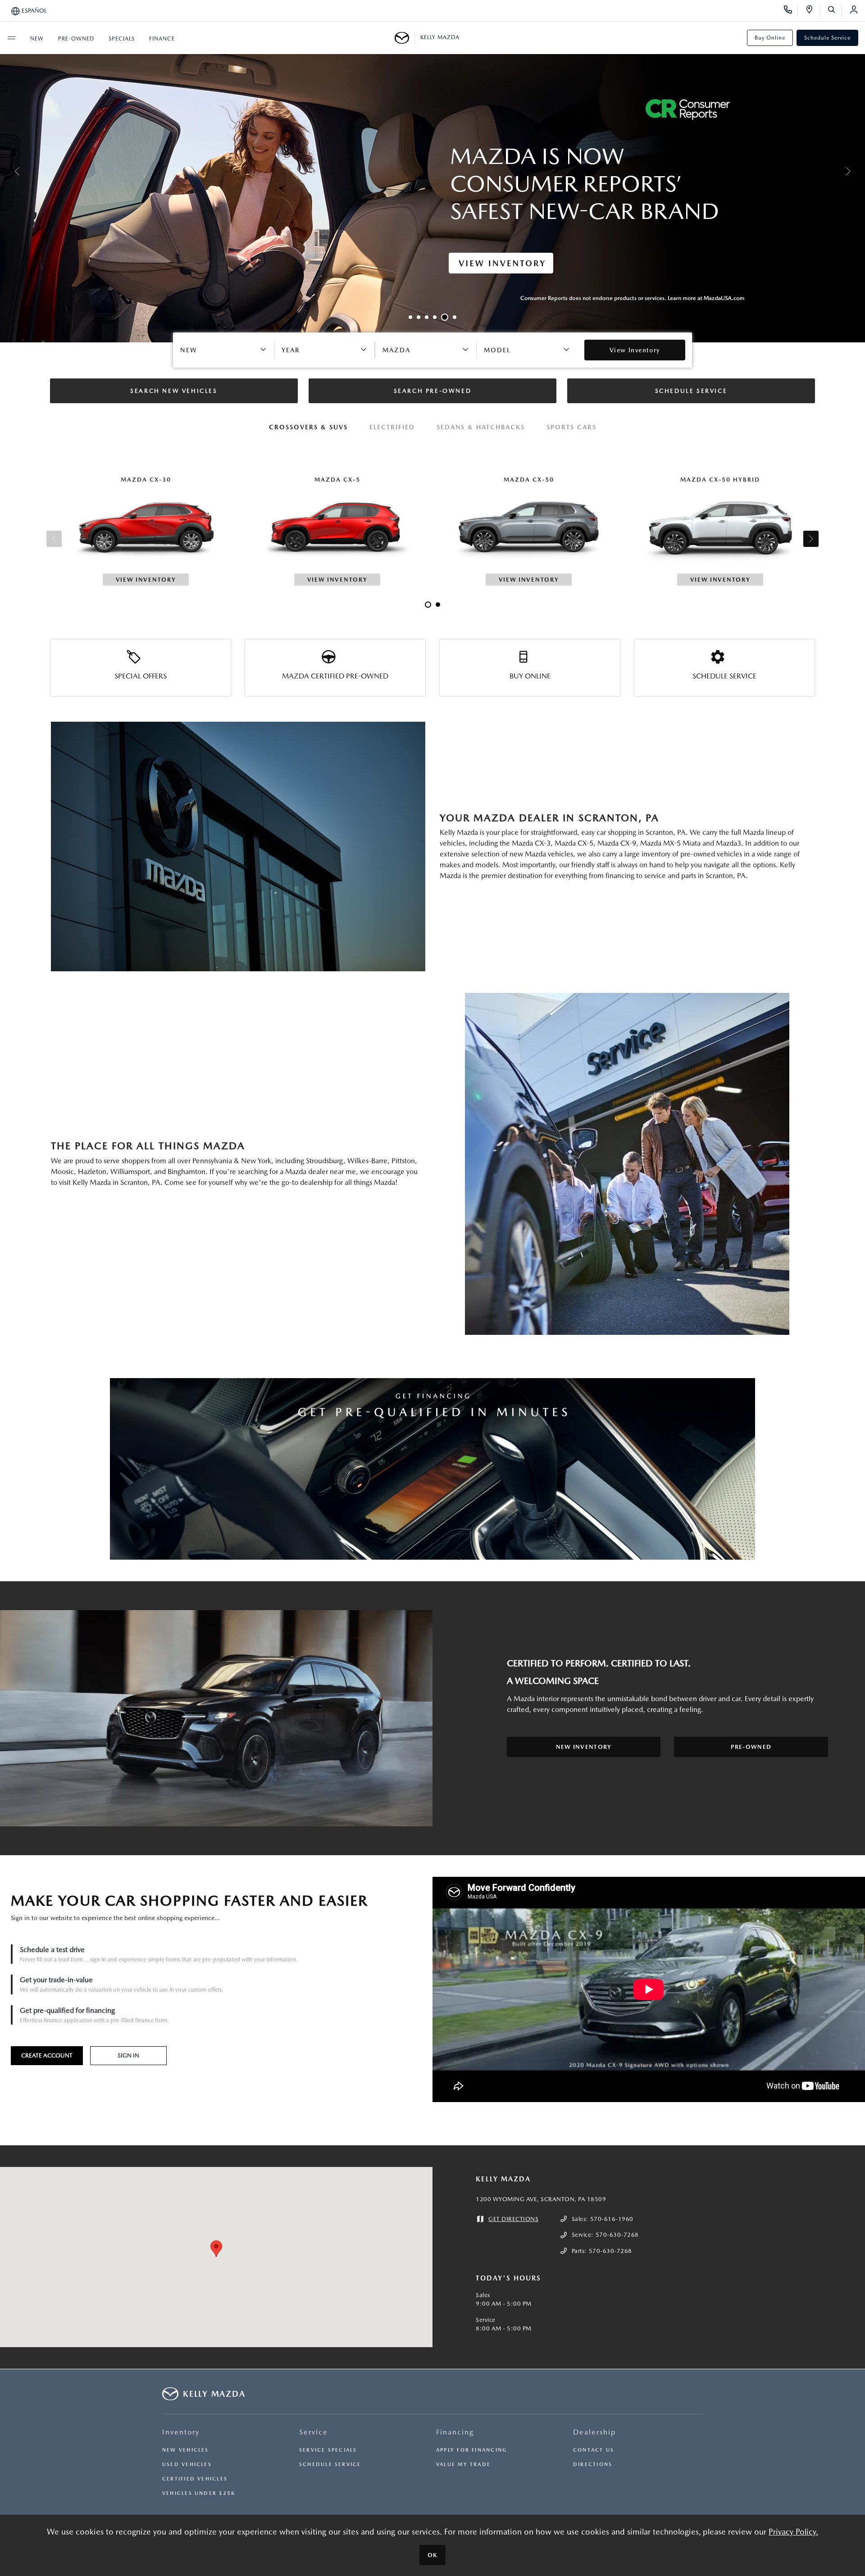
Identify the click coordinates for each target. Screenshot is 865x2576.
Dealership (594, 2432)
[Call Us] (791, 11)
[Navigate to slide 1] (410, 317)
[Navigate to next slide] (858, 171)
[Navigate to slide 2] (419, 317)
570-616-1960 (612, 2219)
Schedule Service (827, 38)
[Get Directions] (813, 11)
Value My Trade (463, 2464)
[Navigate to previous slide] (7, 171)
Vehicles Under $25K (199, 2493)
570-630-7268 (617, 2235)
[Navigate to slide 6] (453, 317)
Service (314, 2432)
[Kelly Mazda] (405, 38)
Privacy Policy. (793, 2532)
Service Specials (328, 2450)
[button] (216, 2249)
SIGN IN (128, 2055)
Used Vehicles (187, 2464)
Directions (593, 2464)
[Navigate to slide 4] (435, 317)
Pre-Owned (751, 1747)
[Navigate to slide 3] (427, 317)
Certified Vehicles (195, 2479)
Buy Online (770, 38)
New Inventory (584, 1747)
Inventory (181, 2432)
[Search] (835, 11)
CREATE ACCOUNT (47, 2055)
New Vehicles (186, 2450)
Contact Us (594, 2450)
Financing (455, 2432)
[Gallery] (432, 171)
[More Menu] (11, 38)
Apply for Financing (471, 2450)
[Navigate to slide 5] (443, 317)
